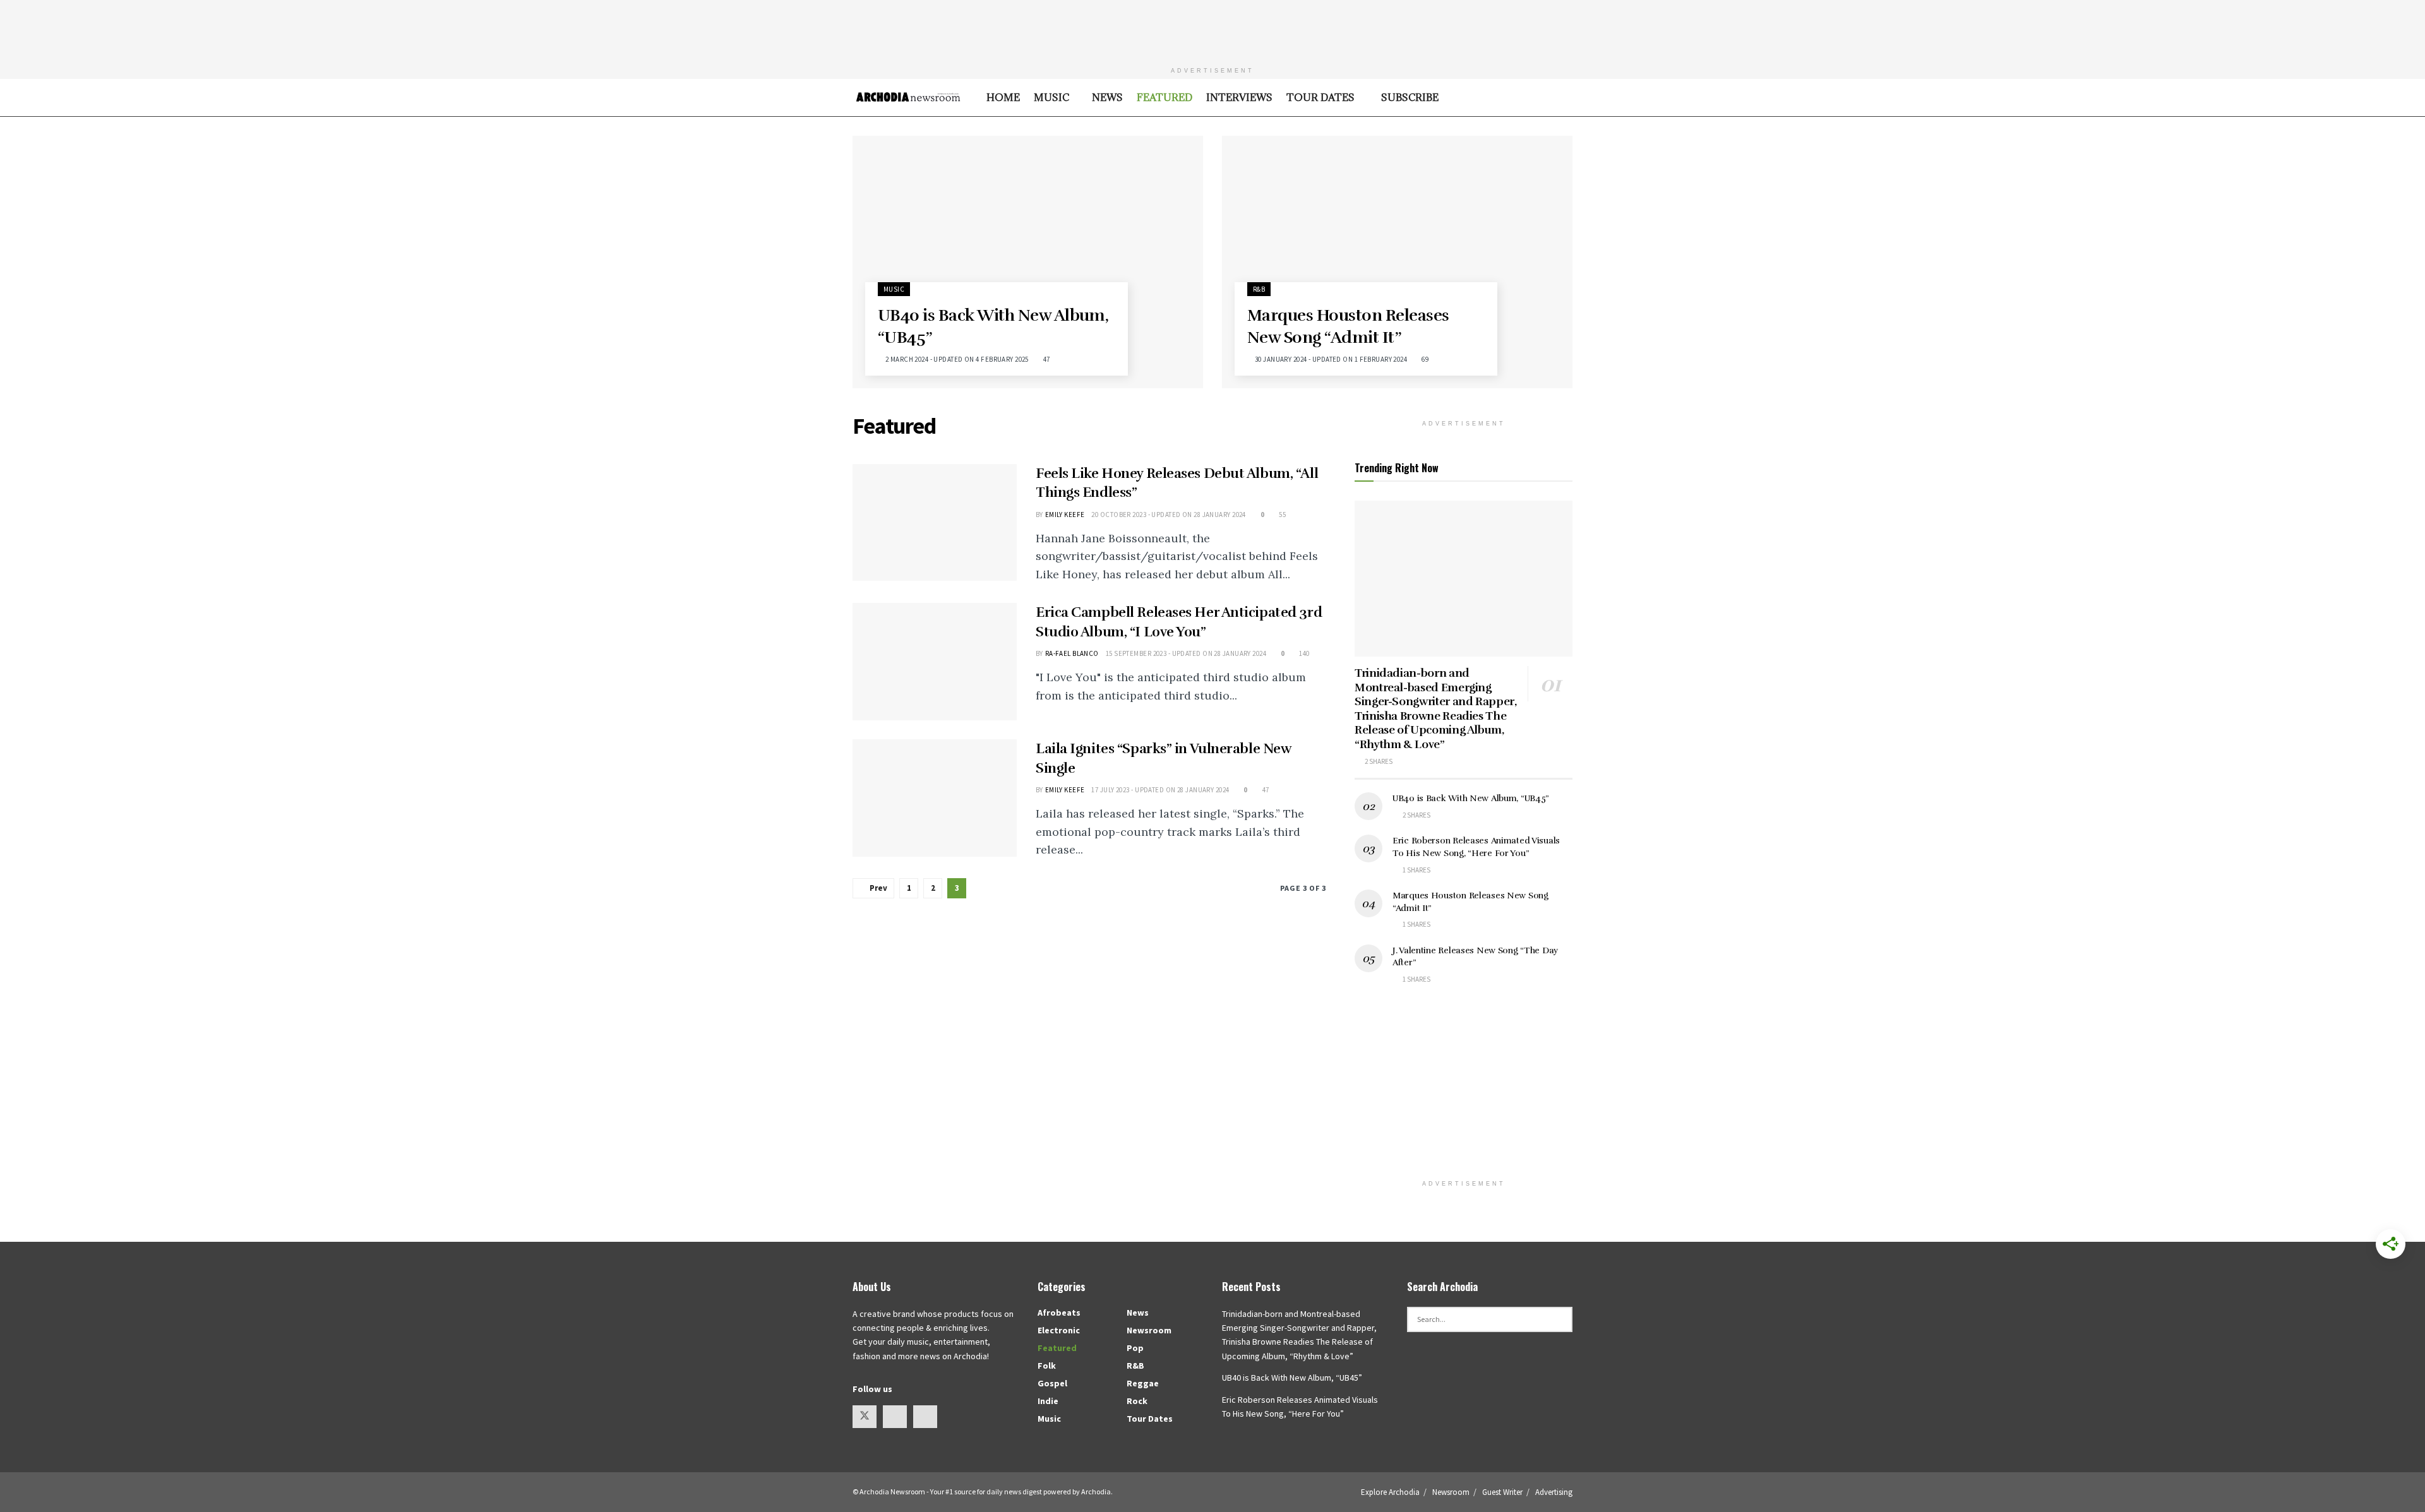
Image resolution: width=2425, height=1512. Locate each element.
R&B (1259, 289)
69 (1424, 359)
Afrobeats (1059, 1313)
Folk (1047, 1366)
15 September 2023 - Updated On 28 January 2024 (1186, 653)
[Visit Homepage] (908, 97)
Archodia (1096, 1491)
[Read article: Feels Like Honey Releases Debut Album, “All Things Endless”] (935, 523)
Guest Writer (1502, 1492)
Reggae (1143, 1383)
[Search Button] (1568, 98)
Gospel (1052, 1383)
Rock (1137, 1401)
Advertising (1554, 1492)
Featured (1165, 97)
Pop (1135, 1348)
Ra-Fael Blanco (1072, 653)
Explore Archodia (1390, 1492)
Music (1051, 97)
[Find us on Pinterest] (925, 1417)
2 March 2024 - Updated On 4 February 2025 (956, 359)
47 (1045, 359)
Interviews (1239, 97)
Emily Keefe (1065, 515)
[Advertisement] (1212, 28)
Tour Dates (1320, 97)
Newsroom (1149, 1330)
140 (1303, 653)
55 (1282, 515)
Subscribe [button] (1407, 97)
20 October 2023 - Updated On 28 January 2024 (1168, 515)
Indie (1048, 1401)
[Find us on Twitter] (865, 1417)
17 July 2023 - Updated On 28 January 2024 (1160, 790)
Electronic (1059, 1330)
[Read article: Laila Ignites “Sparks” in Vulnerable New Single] (935, 798)
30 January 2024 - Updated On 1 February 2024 (1330, 359)
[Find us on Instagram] (895, 1417)
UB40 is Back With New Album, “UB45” (1471, 798)
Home (1003, 97)
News (1107, 97)
